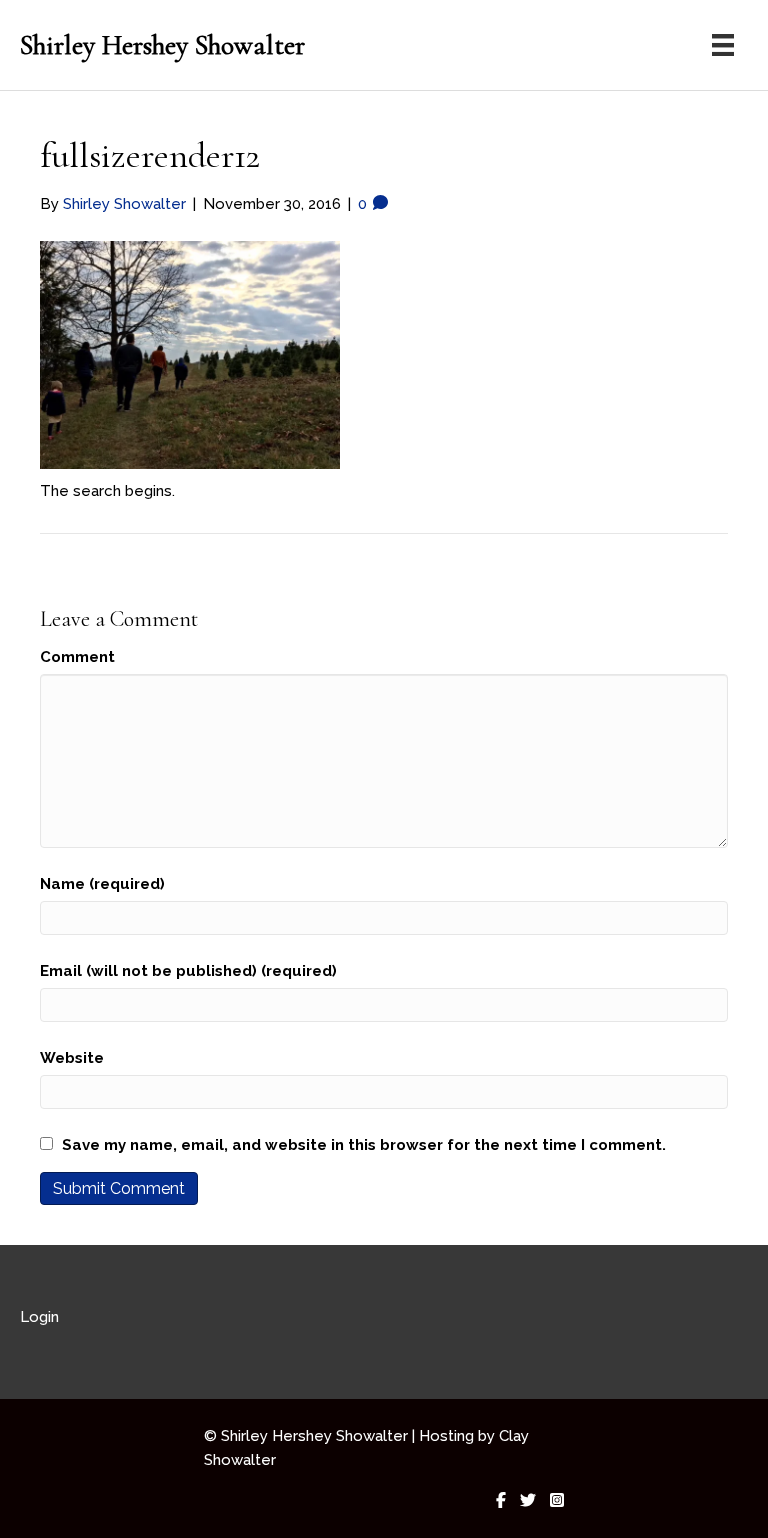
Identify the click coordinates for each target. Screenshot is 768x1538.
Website (72, 1058)
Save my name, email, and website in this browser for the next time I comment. (364, 1145)
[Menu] (723, 45)
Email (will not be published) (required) (188, 971)
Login (39, 1317)
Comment (77, 657)
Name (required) (102, 884)
